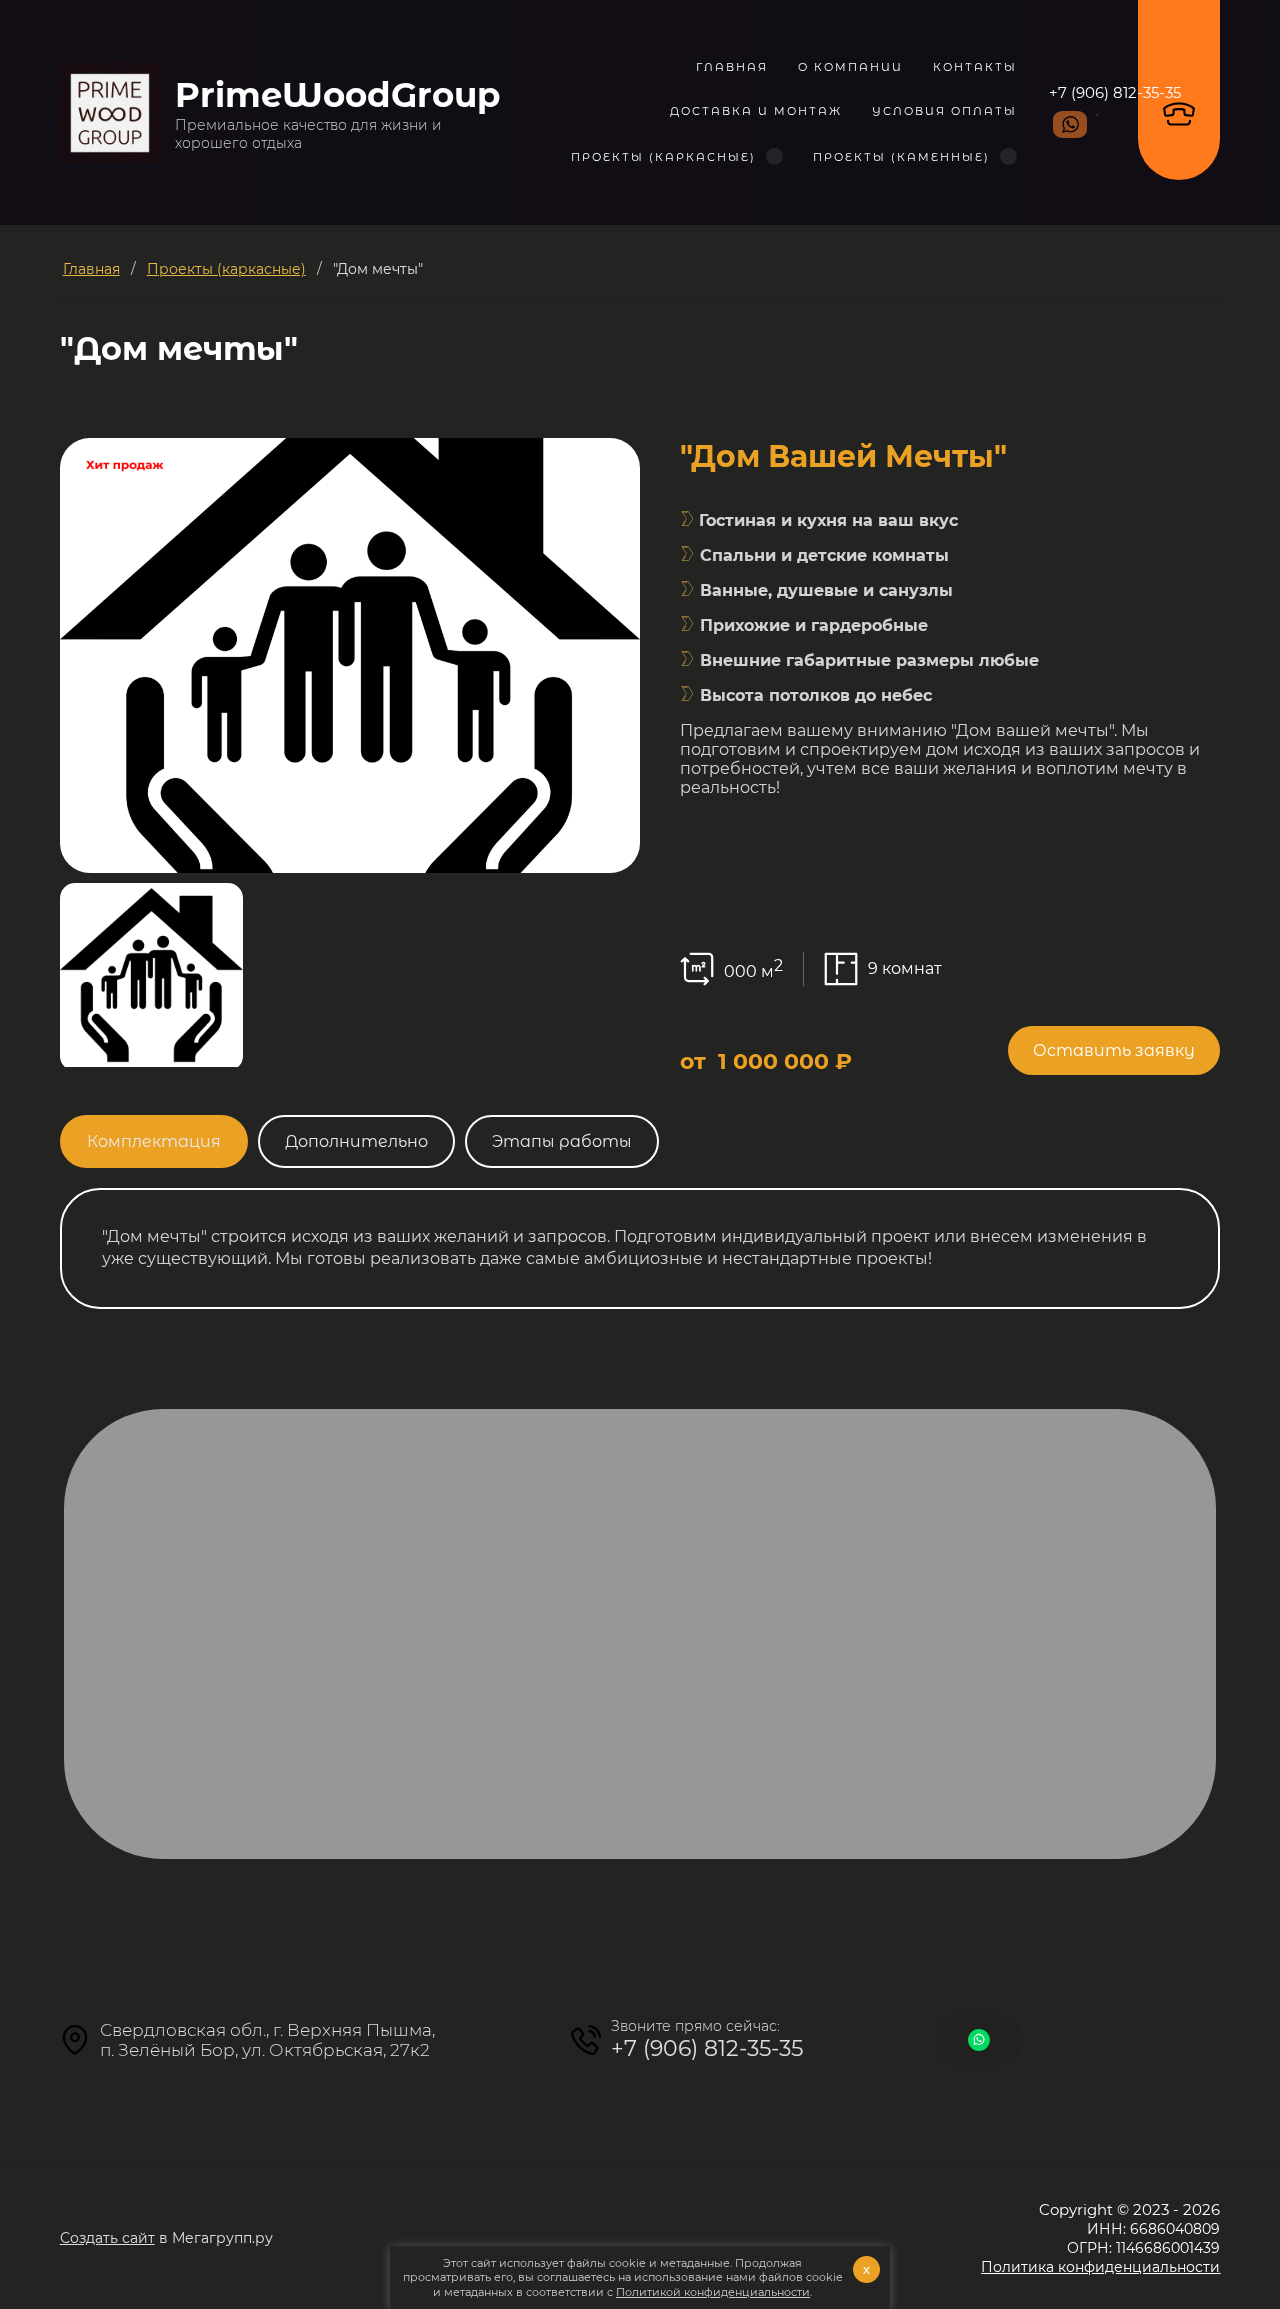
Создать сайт (107, 2238)
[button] (1114, 1050)
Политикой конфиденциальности (713, 2292)
